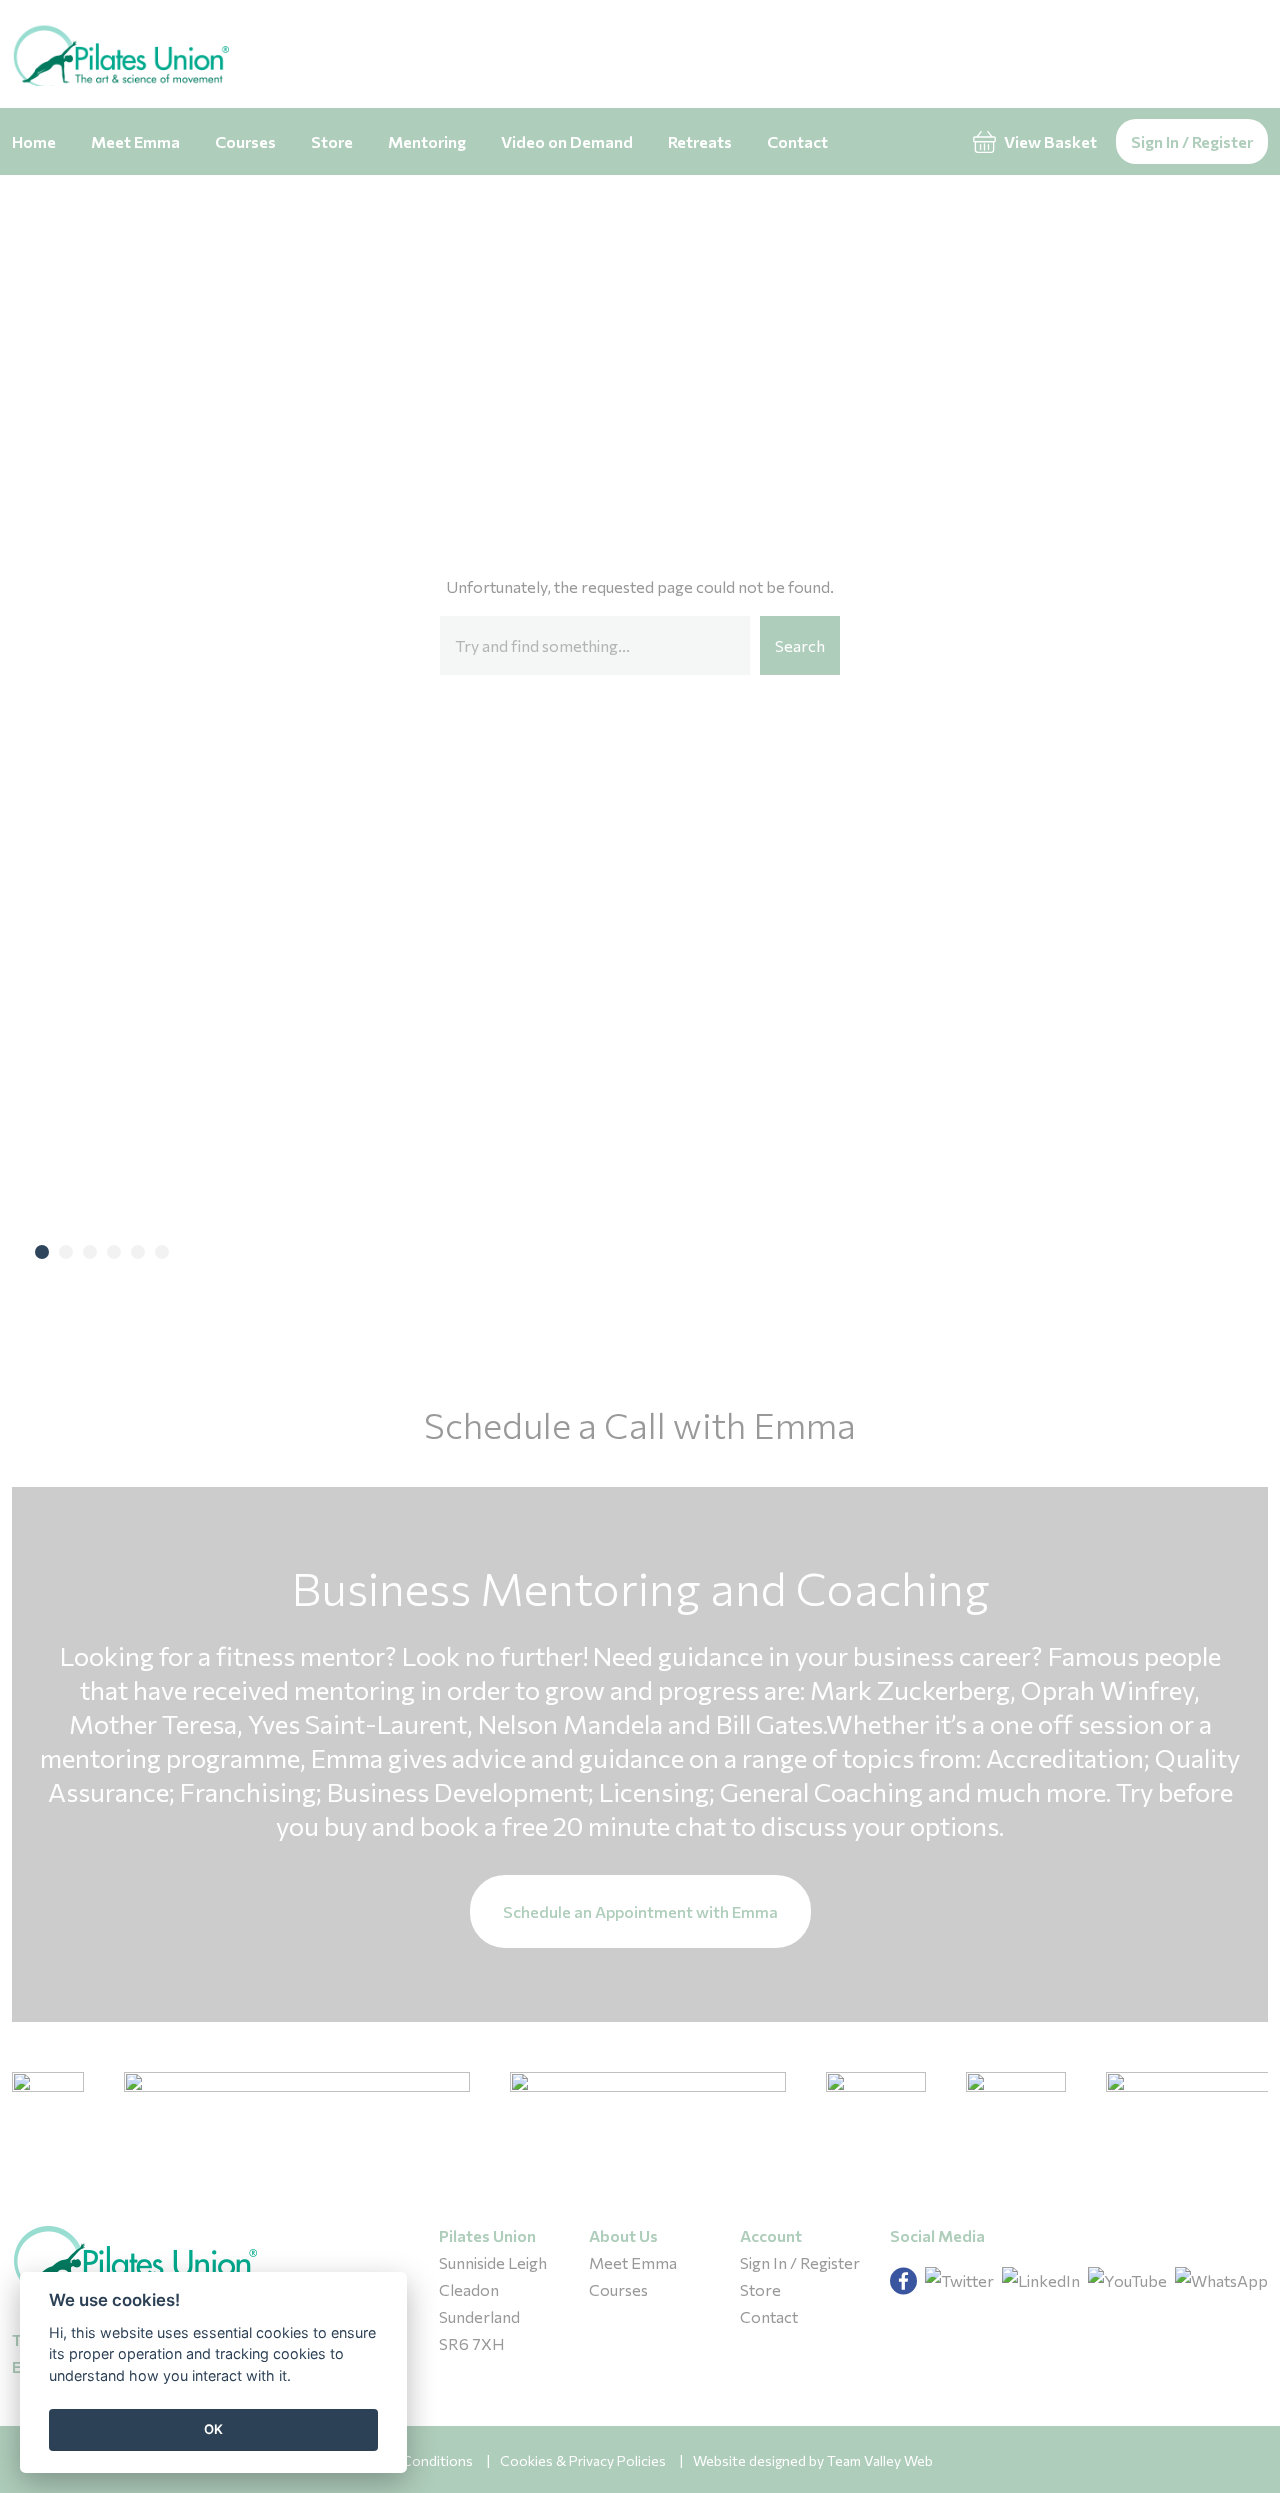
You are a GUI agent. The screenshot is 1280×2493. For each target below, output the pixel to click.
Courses (245, 141)
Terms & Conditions (410, 2460)
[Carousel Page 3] (90, 1252)
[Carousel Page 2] (66, 1252)
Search (800, 645)
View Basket (1049, 141)
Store (332, 141)
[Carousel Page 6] (162, 1252)
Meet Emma (135, 141)
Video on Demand (567, 141)
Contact (797, 141)
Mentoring (427, 141)
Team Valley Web (880, 2460)
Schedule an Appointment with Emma (640, 1911)
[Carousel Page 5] (138, 1252)
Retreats (700, 141)
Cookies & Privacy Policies (583, 2460)
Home (34, 141)
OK (213, 2429)
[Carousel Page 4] (114, 1252)
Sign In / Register (1192, 141)
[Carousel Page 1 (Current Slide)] (42, 1252)
